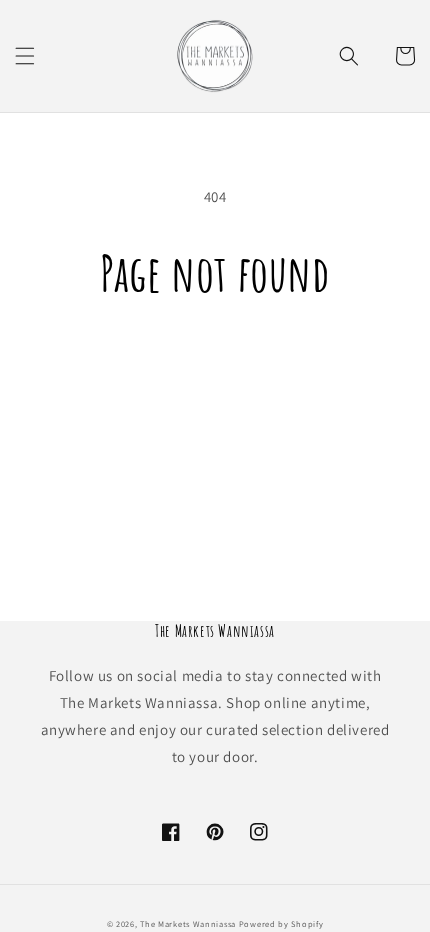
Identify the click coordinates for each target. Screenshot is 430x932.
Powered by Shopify (281, 923)
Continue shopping (215, 357)
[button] (25, 56)
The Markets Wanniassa (188, 923)
